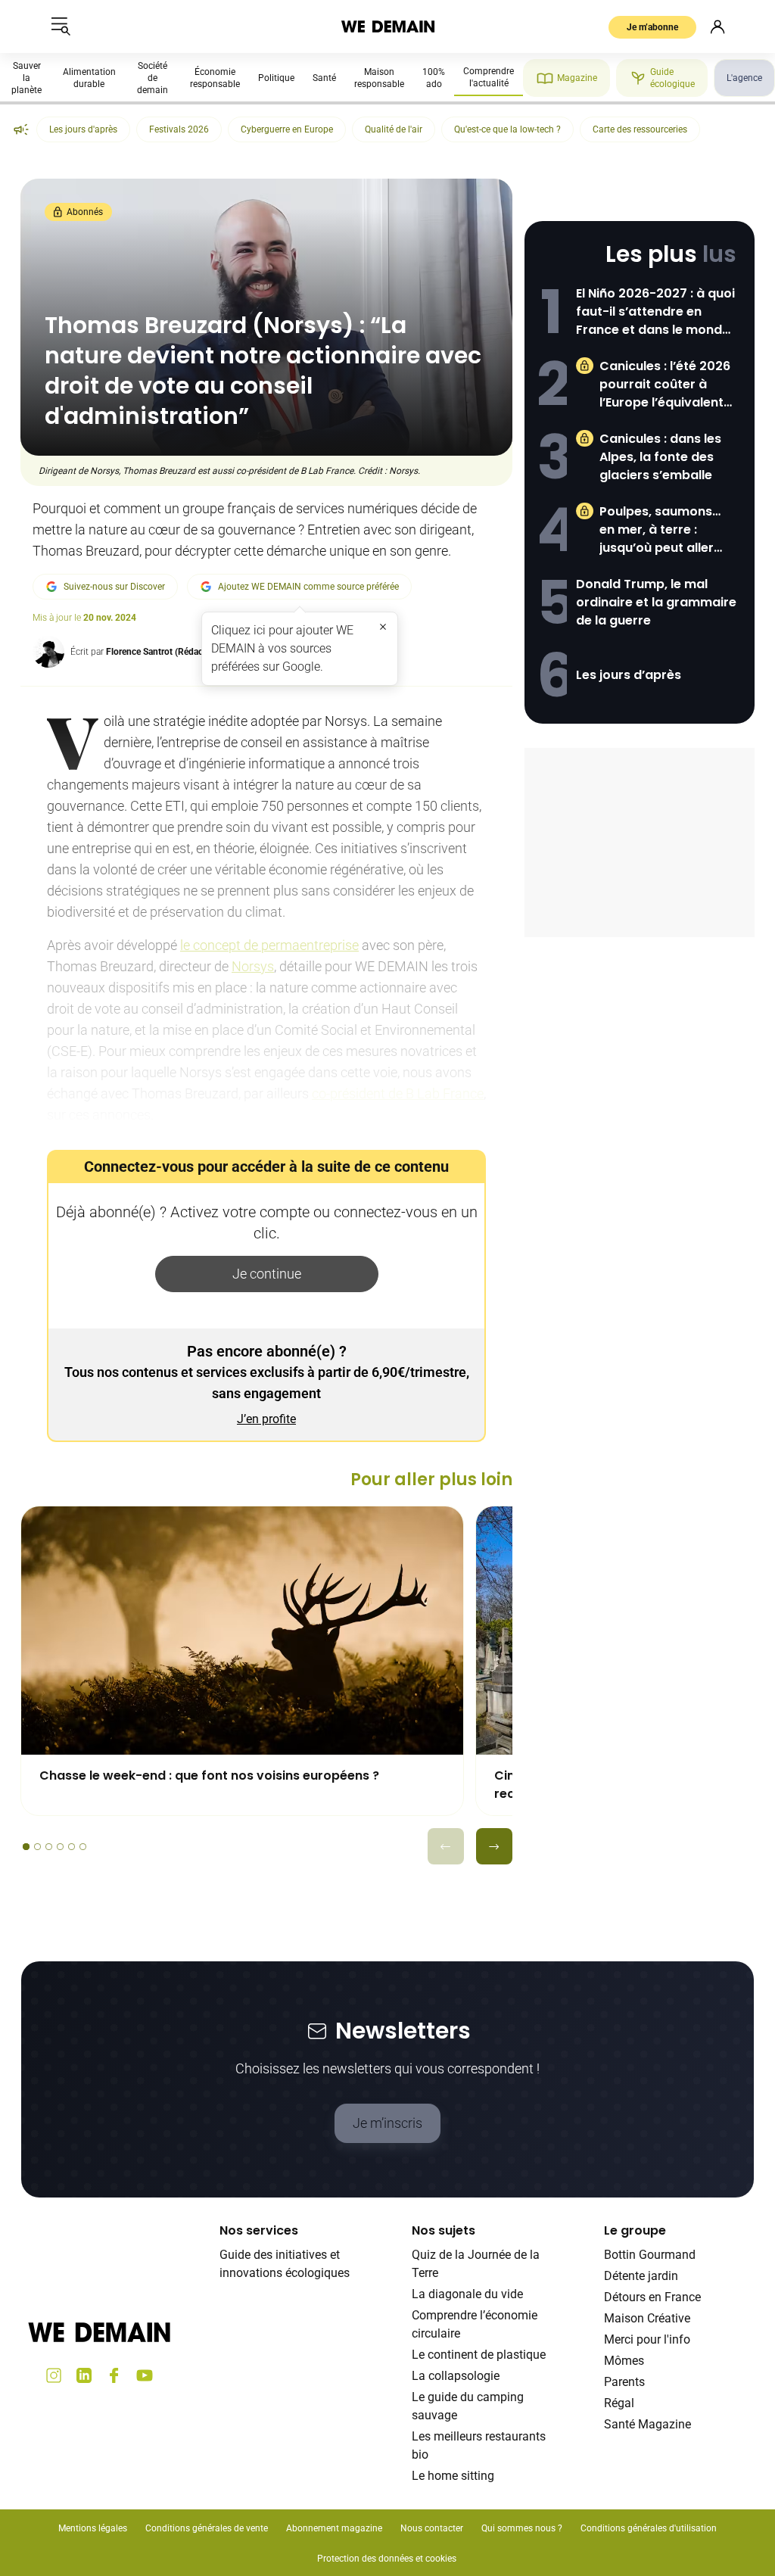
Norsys (253, 966)
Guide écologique (672, 78)
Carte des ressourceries (640, 129)
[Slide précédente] (446, 1846)
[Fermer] (383, 627)
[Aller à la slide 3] (49, 1847)
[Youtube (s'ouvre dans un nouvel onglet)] (145, 2375)
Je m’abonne (652, 27)
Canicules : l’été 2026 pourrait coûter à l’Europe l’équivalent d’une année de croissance (665, 385)
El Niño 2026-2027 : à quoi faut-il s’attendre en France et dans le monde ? (655, 312)
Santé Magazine (647, 2424)
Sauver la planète (26, 78)
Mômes (624, 2361)
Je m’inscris (387, 2123)
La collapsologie (456, 2376)
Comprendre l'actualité (489, 77)
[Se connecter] (717, 26)
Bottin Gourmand (650, 2255)
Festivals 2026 (179, 129)
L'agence (744, 78)
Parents (624, 2382)
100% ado (434, 78)
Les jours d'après (83, 129)
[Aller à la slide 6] (83, 1847)
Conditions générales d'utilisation (649, 2528)
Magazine (577, 78)
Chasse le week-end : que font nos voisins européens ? (209, 1775)
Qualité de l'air (394, 129)
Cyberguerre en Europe (287, 129)
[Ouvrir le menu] (61, 26)
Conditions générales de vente (207, 2528)
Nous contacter (432, 2528)
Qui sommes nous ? (522, 2528)
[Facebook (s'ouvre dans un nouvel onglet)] (114, 2375)
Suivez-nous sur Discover (114, 587)
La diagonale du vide (467, 2294)
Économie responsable (215, 78)
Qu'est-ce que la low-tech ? (507, 129)
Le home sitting (453, 2476)
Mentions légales (93, 2528)
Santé (324, 78)
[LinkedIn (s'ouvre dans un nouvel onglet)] (84, 2375)
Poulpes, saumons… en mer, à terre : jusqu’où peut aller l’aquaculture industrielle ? (660, 530)
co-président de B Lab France (398, 1093)
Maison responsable (379, 78)
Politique (276, 78)
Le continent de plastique (479, 2355)
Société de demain (153, 78)
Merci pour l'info (647, 2339)
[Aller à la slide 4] (60, 1847)
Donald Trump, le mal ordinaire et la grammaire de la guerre (656, 602)
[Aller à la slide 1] (26, 1847)
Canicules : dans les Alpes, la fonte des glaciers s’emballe (660, 457)
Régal (619, 2403)
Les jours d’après (629, 675)
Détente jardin (641, 2276)
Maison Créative (647, 2318)
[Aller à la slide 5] (72, 1847)
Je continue (267, 1274)
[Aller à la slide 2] (37, 1847)
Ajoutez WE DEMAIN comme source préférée (308, 587)
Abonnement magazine (334, 2528)
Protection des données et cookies (388, 2559)
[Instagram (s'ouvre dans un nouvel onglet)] (54, 2375)
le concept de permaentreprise (269, 945)
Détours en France (652, 2297)
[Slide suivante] (494, 1846)
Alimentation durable (89, 78)
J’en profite (266, 1419)
